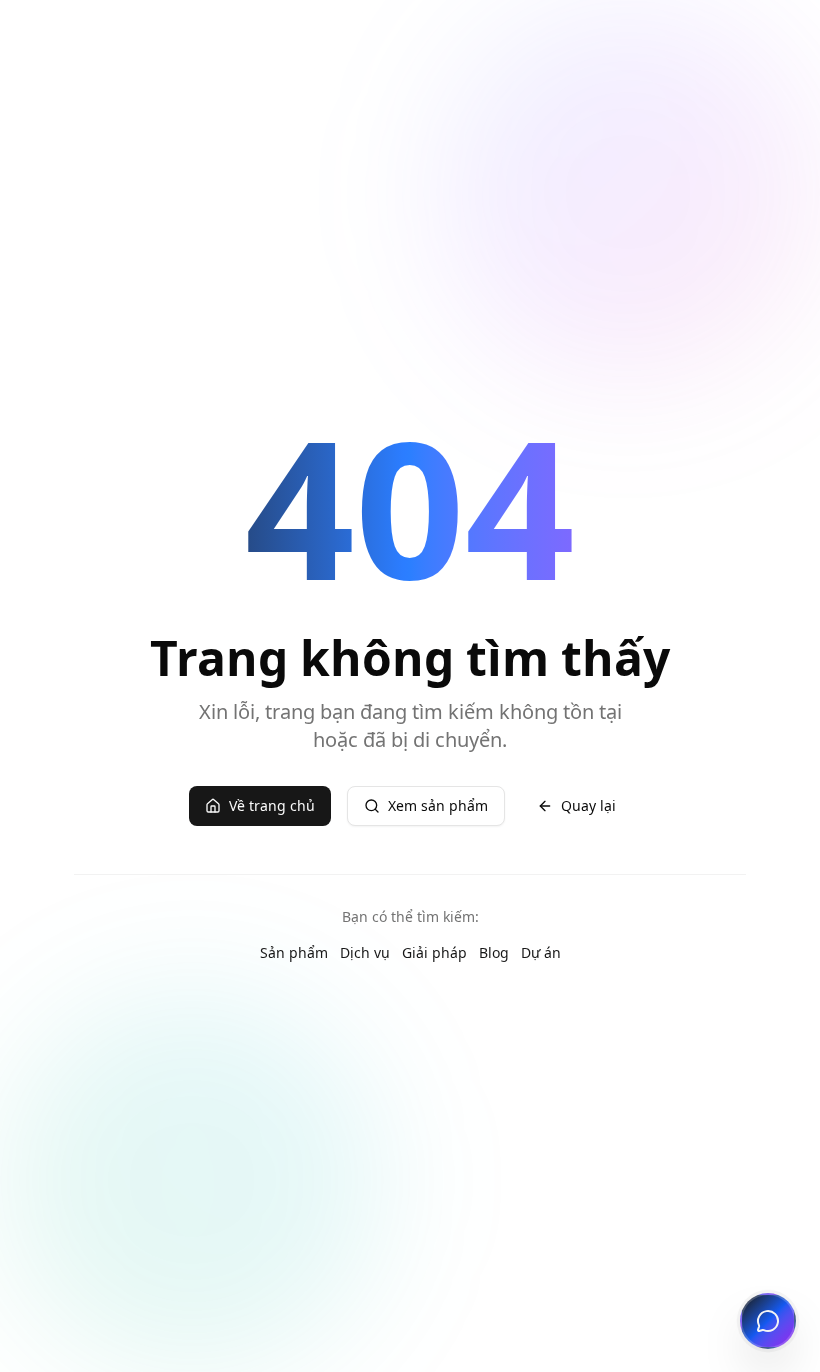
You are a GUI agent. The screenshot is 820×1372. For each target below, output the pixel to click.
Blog (494, 952)
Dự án (541, 952)
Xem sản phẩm (438, 805)
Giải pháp (434, 952)
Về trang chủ (272, 805)
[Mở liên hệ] (768, 1321)
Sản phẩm (294, 952)
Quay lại (588, 805)
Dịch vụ (365, 952)
